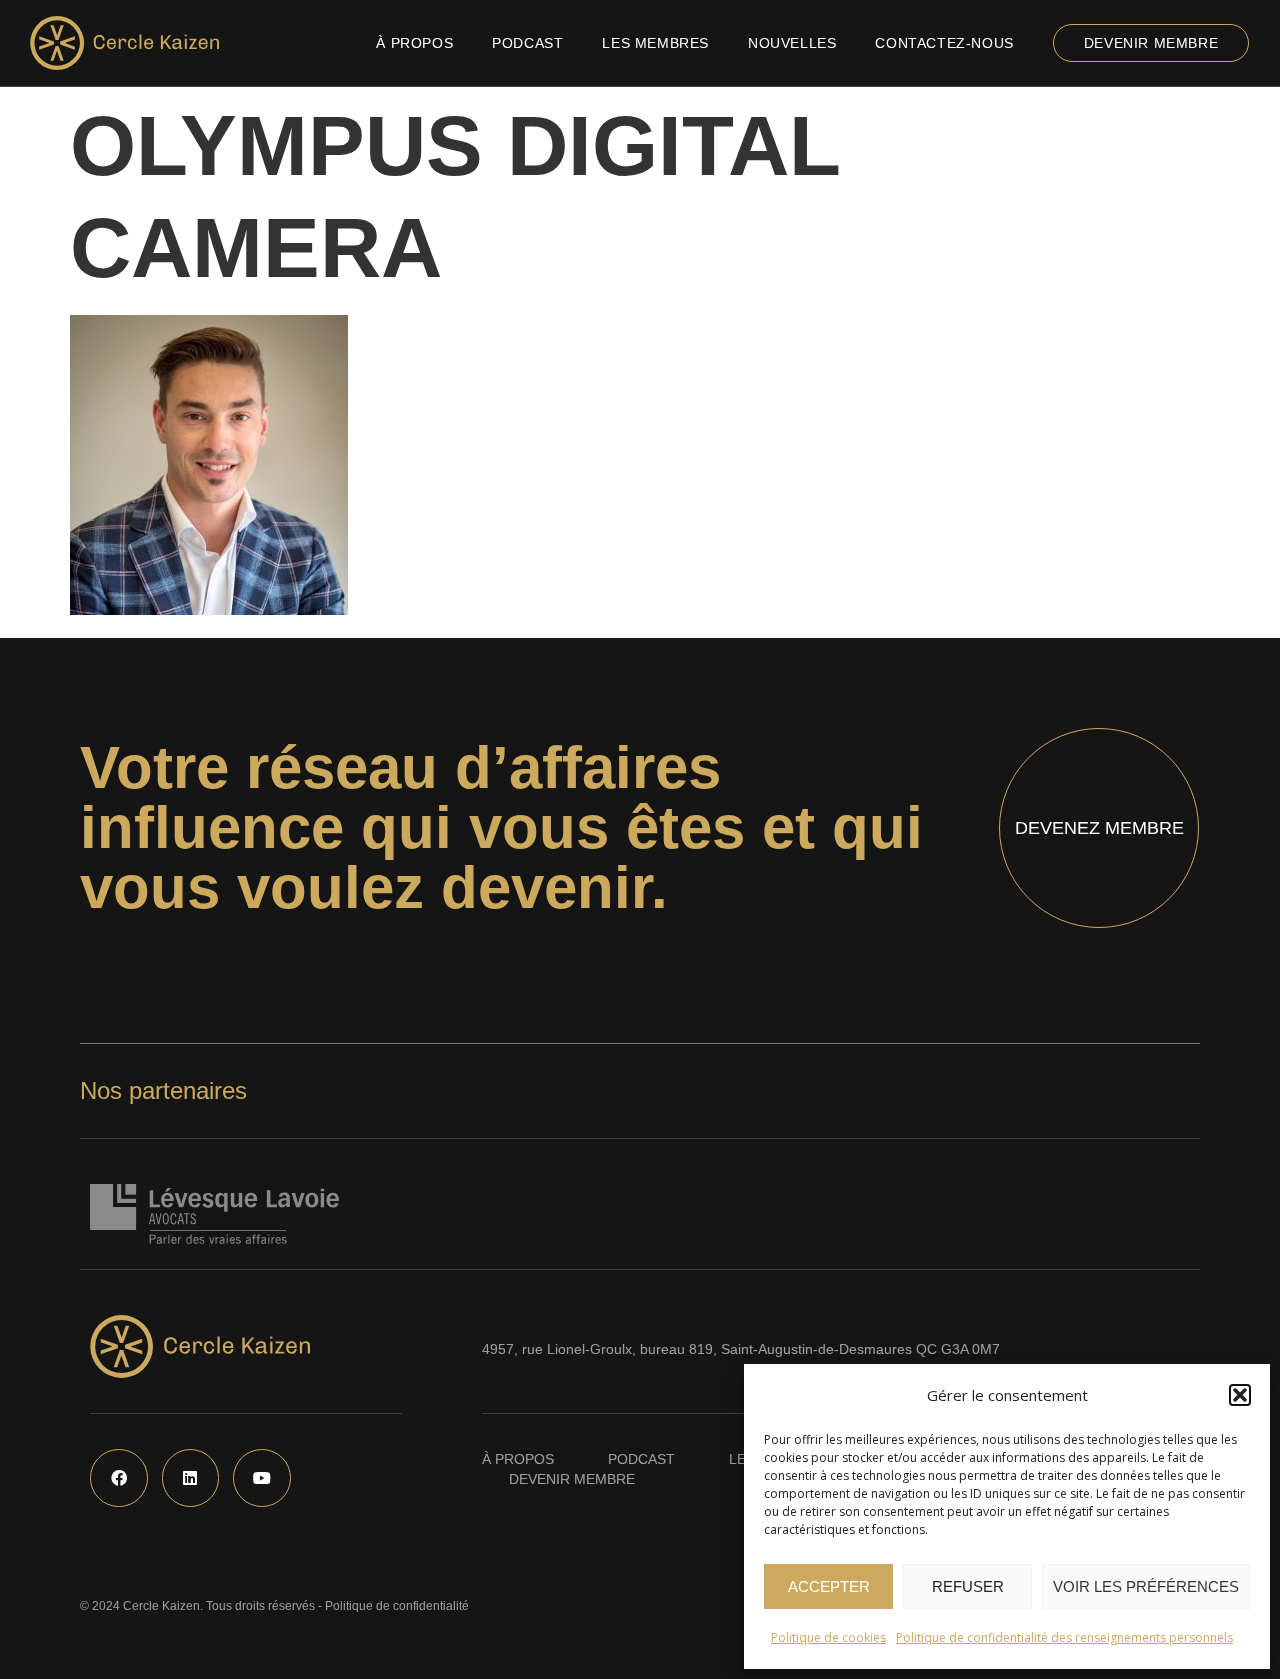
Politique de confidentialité (397, 1606)
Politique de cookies (828, 1637)
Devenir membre (1151, 43)
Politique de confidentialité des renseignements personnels (1064, 1637)
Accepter (829, 1586)
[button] (1240, 1395)
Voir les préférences (1146, 1586)
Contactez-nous (944, 43)
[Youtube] (262, 1478)
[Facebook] (119, 1478)
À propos (414, 43)
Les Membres (655, 43)
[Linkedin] (191, 1478)
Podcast (527, 43)
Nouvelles (792, 43)
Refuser (968, 1586)
